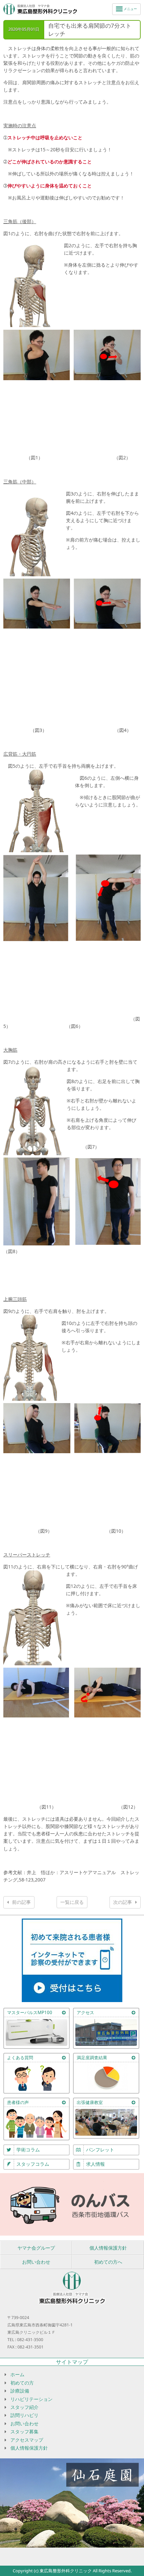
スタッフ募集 (24, 2432)
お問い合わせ (36, 2262)
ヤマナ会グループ (36, 2248)
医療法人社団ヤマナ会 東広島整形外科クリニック (40, 10)
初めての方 (22, 2383)
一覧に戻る (72, 1902)
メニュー (130, 9)
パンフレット (100, 2150)
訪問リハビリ (24, 2415)
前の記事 (21, 1902)
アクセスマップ (27, 2440)
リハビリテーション (31, 2399)
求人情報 (95, 2164)
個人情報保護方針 (108, 2248)
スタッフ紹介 (24, 2407)
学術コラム (28, 2150)
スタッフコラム (33, 2164)
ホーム (17, 2374)
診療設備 (20, 2391)
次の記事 (123, 1902)
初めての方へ (108, 2262)
